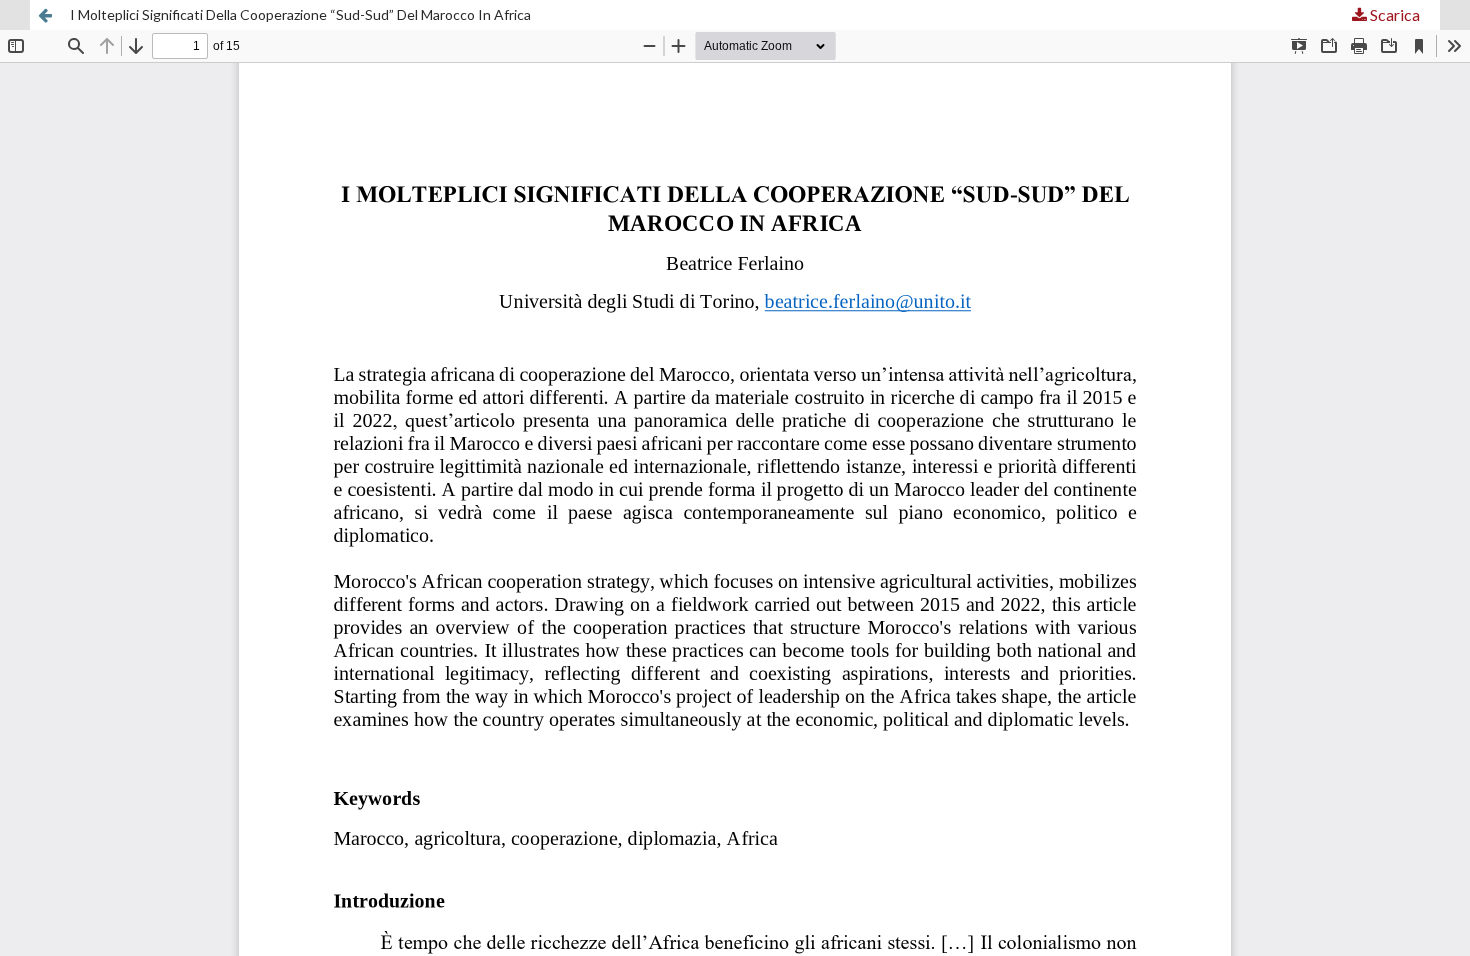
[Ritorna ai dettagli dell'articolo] (45, 15)
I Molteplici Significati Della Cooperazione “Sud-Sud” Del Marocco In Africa (300, 14)
